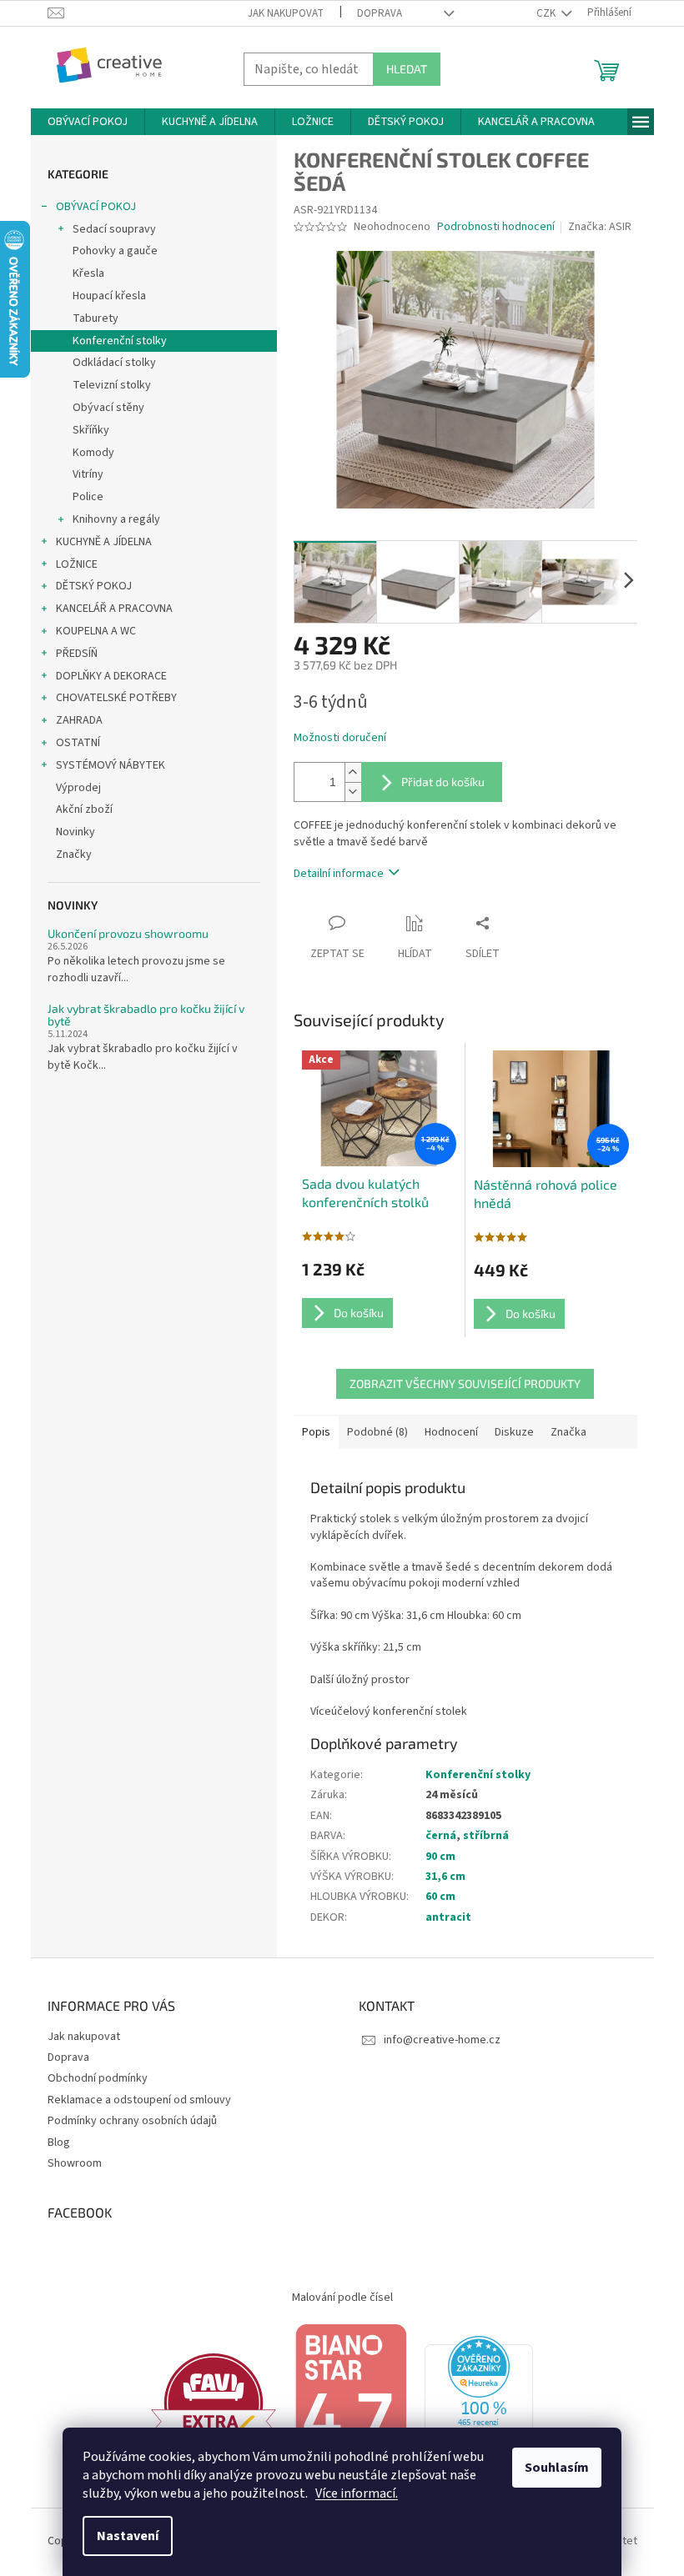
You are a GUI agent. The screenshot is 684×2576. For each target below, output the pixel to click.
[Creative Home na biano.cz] (350, 2403)
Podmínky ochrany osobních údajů (132, 2121)
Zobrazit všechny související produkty (465, 1383)
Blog (59, 2142)
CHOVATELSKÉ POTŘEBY (116, 698)
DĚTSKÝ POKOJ (94, 586)
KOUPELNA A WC (96, 631)
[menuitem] (88, 122)
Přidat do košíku (443, 782)
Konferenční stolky (120, 341)
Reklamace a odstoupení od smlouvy (139, 2100)
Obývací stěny (108, 408)
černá (441, 1836)
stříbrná (486, 1836)
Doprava (380, 13)
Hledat (407, 69)
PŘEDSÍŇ (77, 654)
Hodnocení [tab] (451, 1432)
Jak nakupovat (286, 13)
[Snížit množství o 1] (353, 792)
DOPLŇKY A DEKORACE (111, 676)
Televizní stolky (112, 385)
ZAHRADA (79, 720)
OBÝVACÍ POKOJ (96, 207)
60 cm (440, 1897)
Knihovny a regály (116, 519)
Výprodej (78, 788)
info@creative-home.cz (442, 2040)
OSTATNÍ (78, 743)
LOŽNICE (77, 564)
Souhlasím (557, 2468)
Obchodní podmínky (98, 2078)
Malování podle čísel (342, 2298)
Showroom (75, 2163)
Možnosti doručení (340, 738)
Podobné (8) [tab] (377, 1432)
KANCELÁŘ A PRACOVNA (114, 609)
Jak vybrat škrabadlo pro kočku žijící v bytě (146, 1015)
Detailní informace (339, 874)
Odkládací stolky (114, 363)
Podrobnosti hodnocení (496, 227)
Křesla (88, 273)
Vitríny (88, 474)
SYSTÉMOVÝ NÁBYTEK (111, 765)
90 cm (440, 1857)
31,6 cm (445, 1877)
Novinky (75, 832)
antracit (448, 1917)
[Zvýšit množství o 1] (353, 772)
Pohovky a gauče (115, 251)
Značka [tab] (568, 1432)
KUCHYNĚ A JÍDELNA (104, 542)
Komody (93, 453)
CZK (547, 13)
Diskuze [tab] (514, 1432)
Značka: (600, 227)
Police (88, 497)
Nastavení (128, 2536)
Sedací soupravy (114, 229)
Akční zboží (84, 809)
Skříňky (91, 430)
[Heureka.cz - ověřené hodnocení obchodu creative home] (479, 2403)
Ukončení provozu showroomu (128, 933)
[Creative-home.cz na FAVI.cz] (214, 2403)
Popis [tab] (316, 1432)
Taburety (96, 318)
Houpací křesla (109, 296)
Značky (74, 854)
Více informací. (357, 2493)
